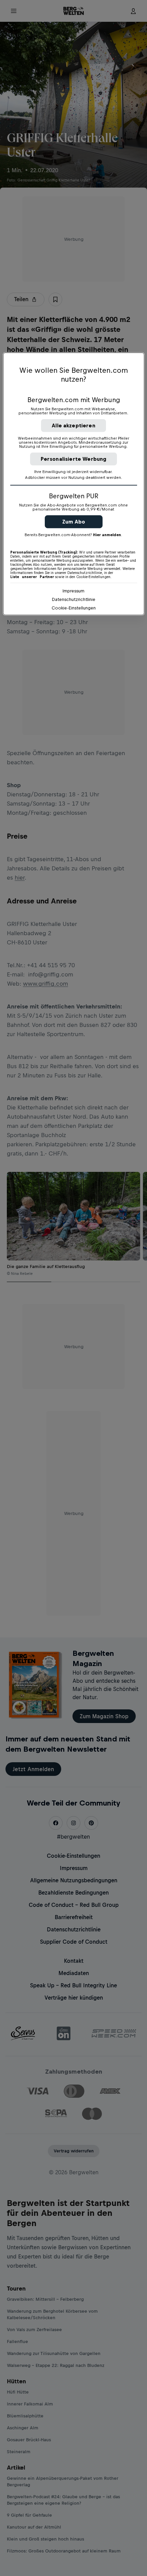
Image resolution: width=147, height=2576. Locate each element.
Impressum (73, 591)
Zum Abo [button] (74, 522)
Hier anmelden (107, 535)
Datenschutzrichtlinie (74, 599)
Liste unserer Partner (32, 577)
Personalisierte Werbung (74, 459)
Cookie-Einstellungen (74, 608)
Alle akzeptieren (73, 425)
